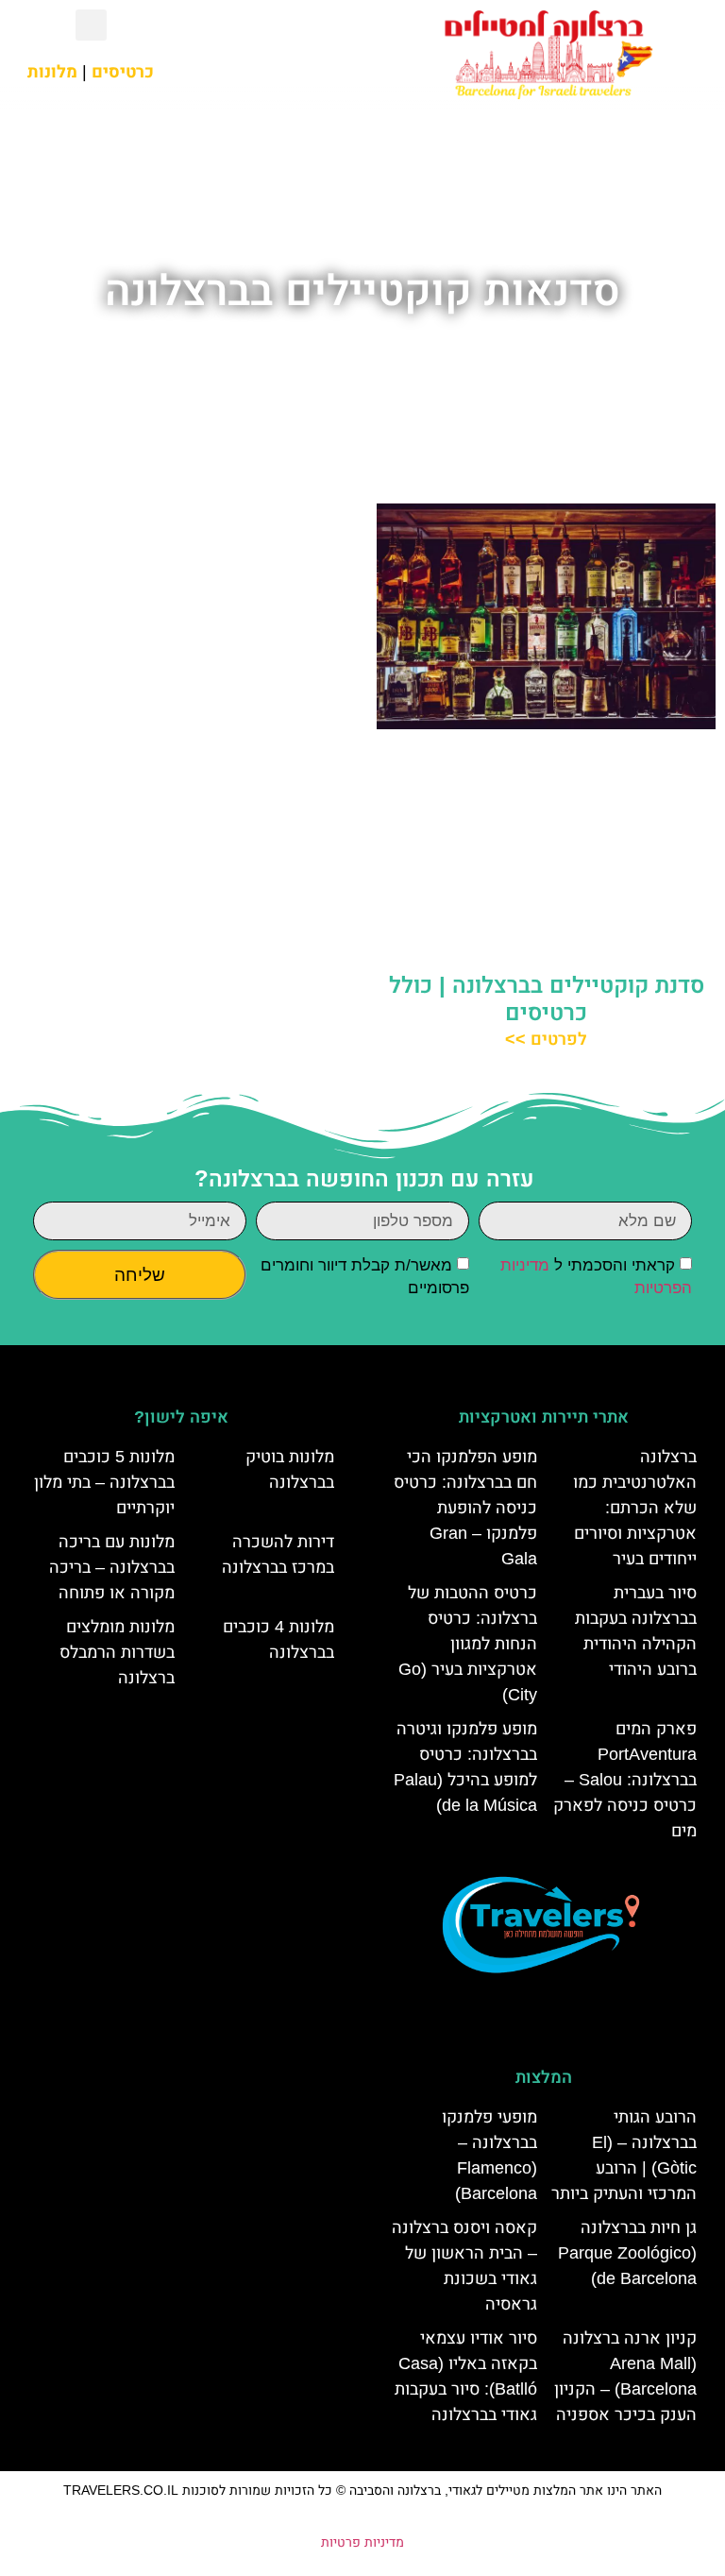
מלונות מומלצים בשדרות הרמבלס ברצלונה (117, 1652)
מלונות (52, 72)
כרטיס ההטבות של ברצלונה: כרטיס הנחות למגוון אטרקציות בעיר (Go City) (468, 1644)
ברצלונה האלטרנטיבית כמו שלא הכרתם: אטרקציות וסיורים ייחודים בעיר (635, 1508)
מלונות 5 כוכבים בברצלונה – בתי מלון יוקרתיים (104, 1482)
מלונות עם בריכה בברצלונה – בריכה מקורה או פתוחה (112, 1567)
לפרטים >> (546, 1039)
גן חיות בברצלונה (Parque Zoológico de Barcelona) (627, 2253)
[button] (272, 54)
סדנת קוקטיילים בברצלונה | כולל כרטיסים (547, 998)
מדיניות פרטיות (362, 2542)
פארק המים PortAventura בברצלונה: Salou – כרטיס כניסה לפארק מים (625, 1780)
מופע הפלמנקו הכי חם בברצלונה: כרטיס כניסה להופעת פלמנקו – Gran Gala (465, 1508)
